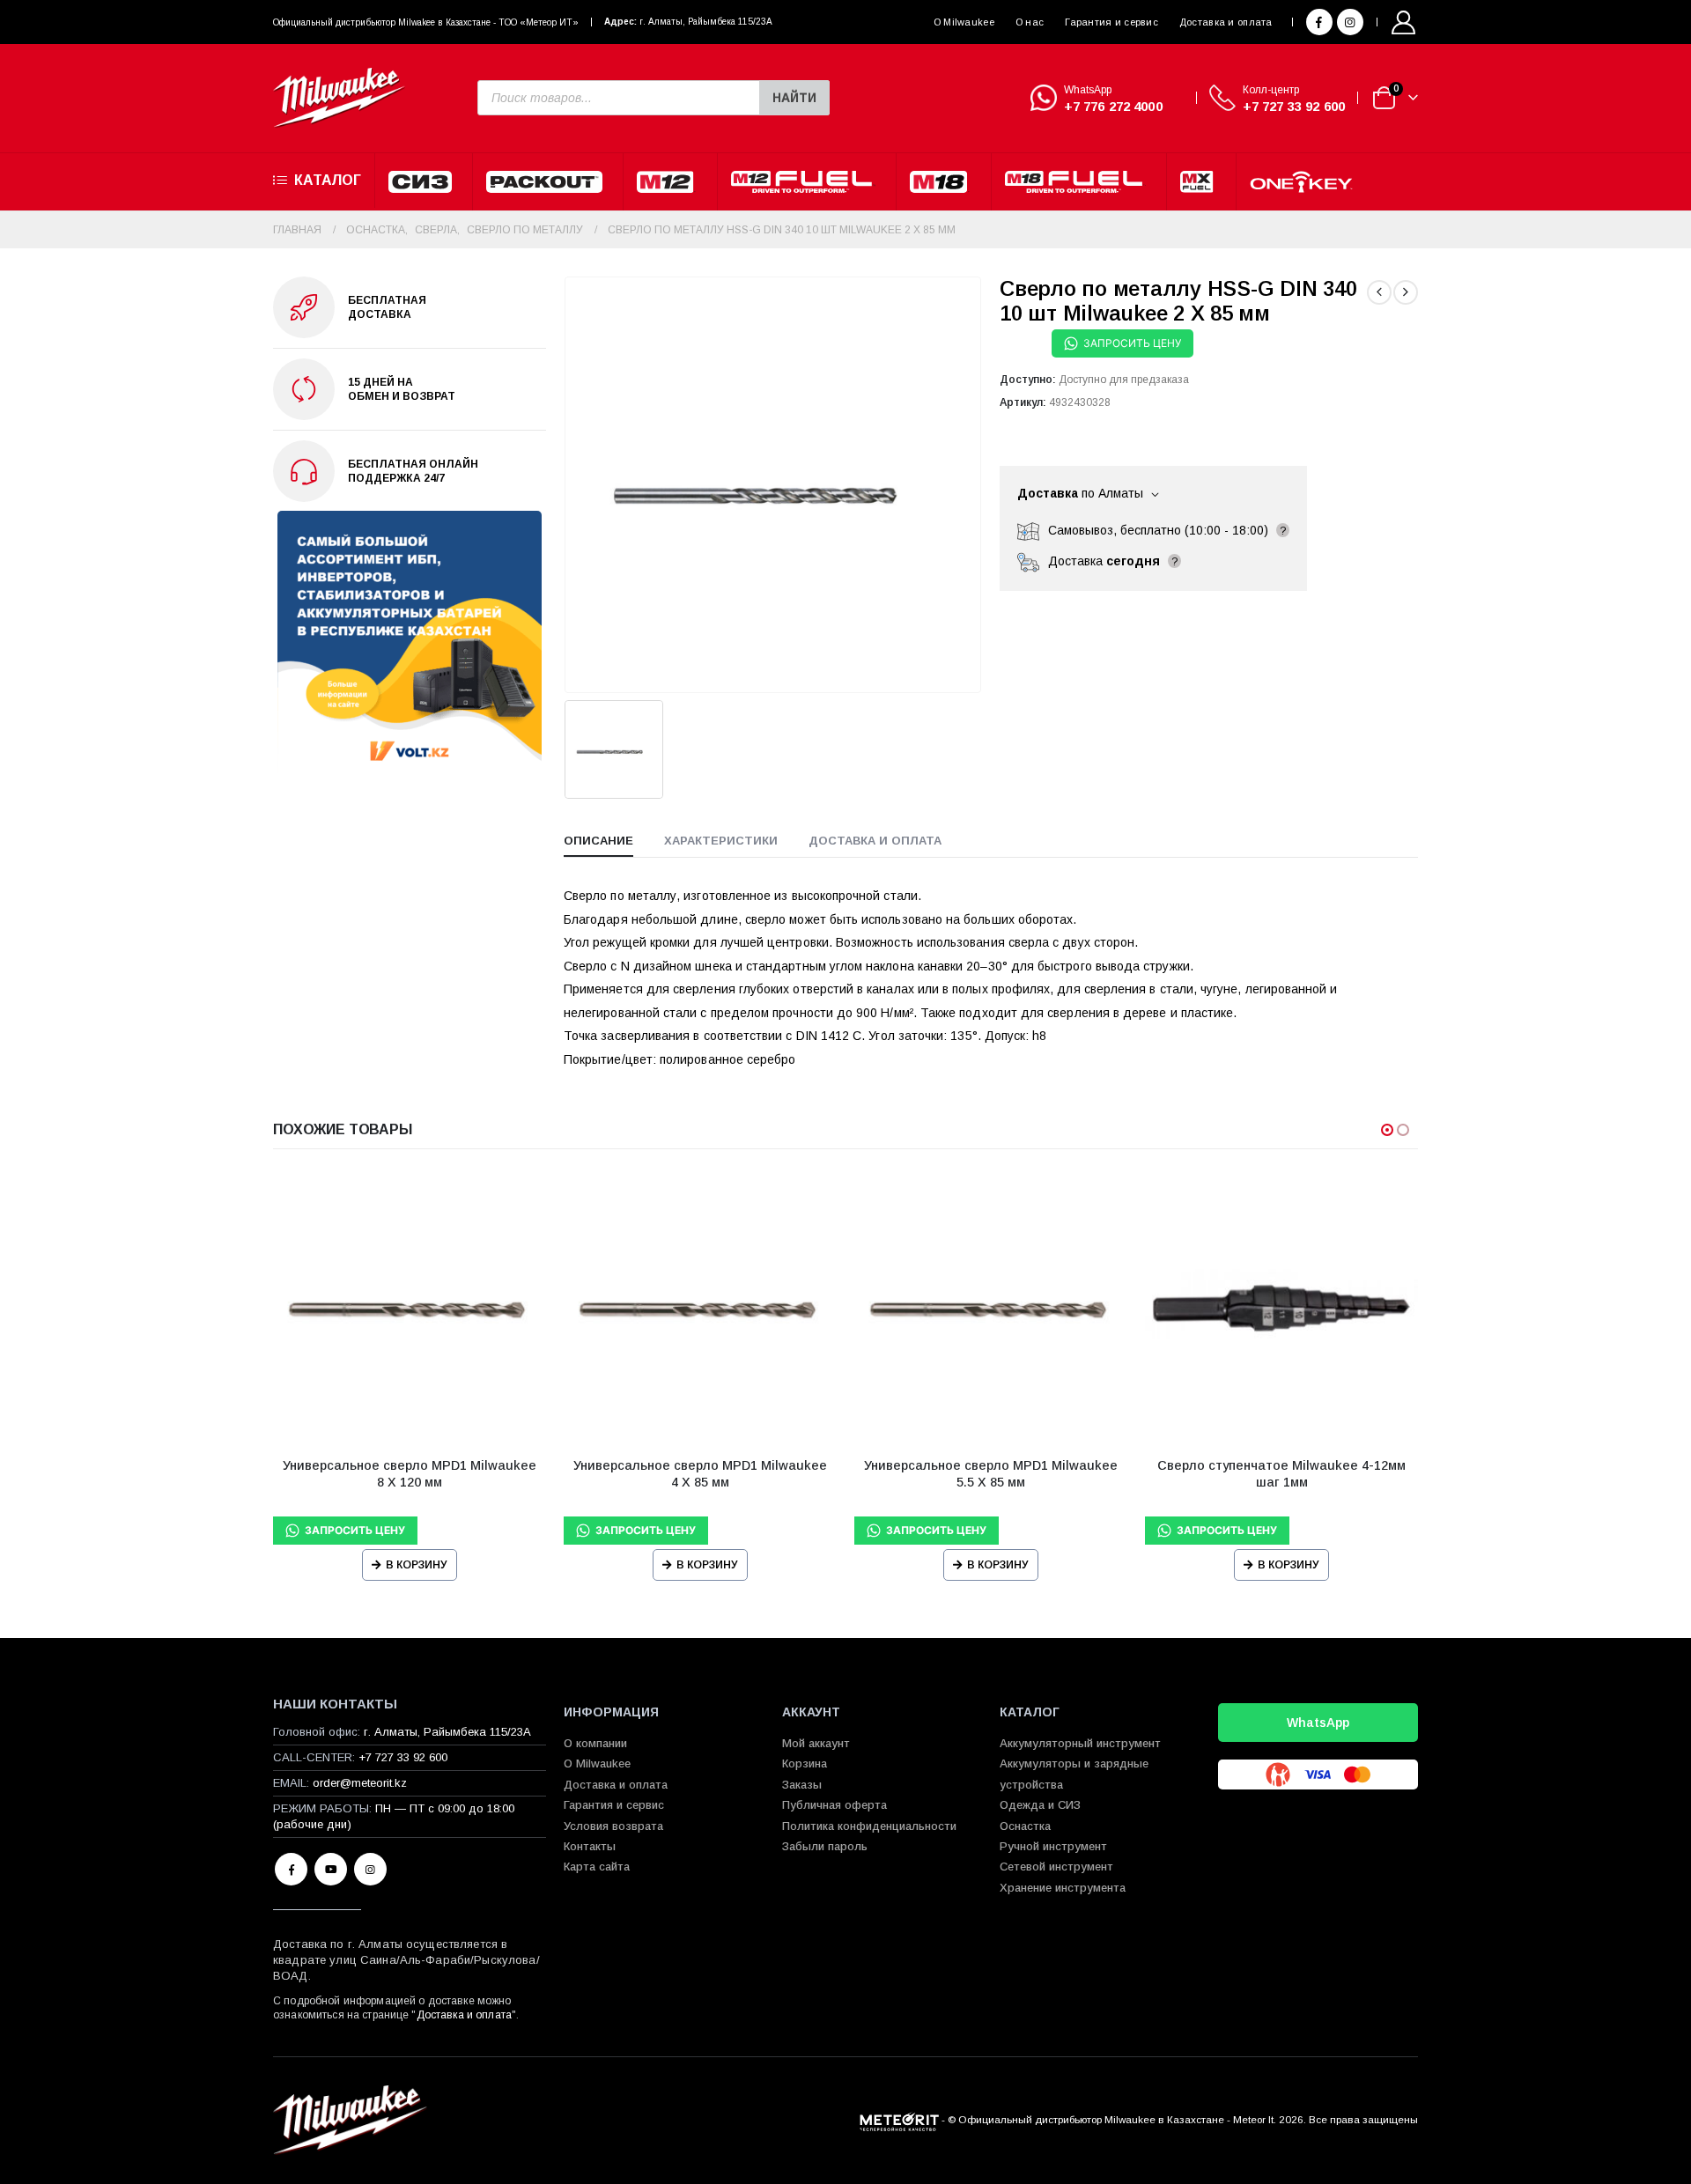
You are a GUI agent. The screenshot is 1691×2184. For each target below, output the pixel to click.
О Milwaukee (964, 22)
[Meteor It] (899, 2119)
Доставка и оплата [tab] (875, 841)
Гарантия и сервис (1111, 22)
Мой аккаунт (816, 1743)
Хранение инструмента (1063, 1888)
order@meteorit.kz (360, 1783)
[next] (1406, 292)
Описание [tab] (598, 841)
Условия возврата (613, 1826)
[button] (1387, 1130)
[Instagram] (1350, 22)
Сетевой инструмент (1056, 1867)
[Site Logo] (339, 98)
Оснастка (1025, 1826)
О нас (1030, 22)
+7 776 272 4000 (1113, 106)
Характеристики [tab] (721, 841)
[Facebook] (1319, 22)
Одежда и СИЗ (1040, 1805)
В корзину (417, 1565)
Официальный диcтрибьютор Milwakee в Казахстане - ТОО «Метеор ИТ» (426, 22)
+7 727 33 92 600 (1294, 106)
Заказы (802, 1785)
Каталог (328, 180)
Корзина (805, 1763)
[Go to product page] (410, 1307)
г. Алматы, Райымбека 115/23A (706, 22)
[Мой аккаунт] (1404, 22)
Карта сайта (597, 1867)
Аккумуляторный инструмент (1080, 1743)
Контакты (590, 1846)
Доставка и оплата (1226, 22)
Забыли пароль (825, 1846)
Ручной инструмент (1053, 1846)
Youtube (331, 1869)
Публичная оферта (834, 1805)
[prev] (1379, 292)
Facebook (291, 1869)
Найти (794, 98)
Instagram (370, 1869)
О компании (595, 1743)
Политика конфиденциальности (869, 1826)
